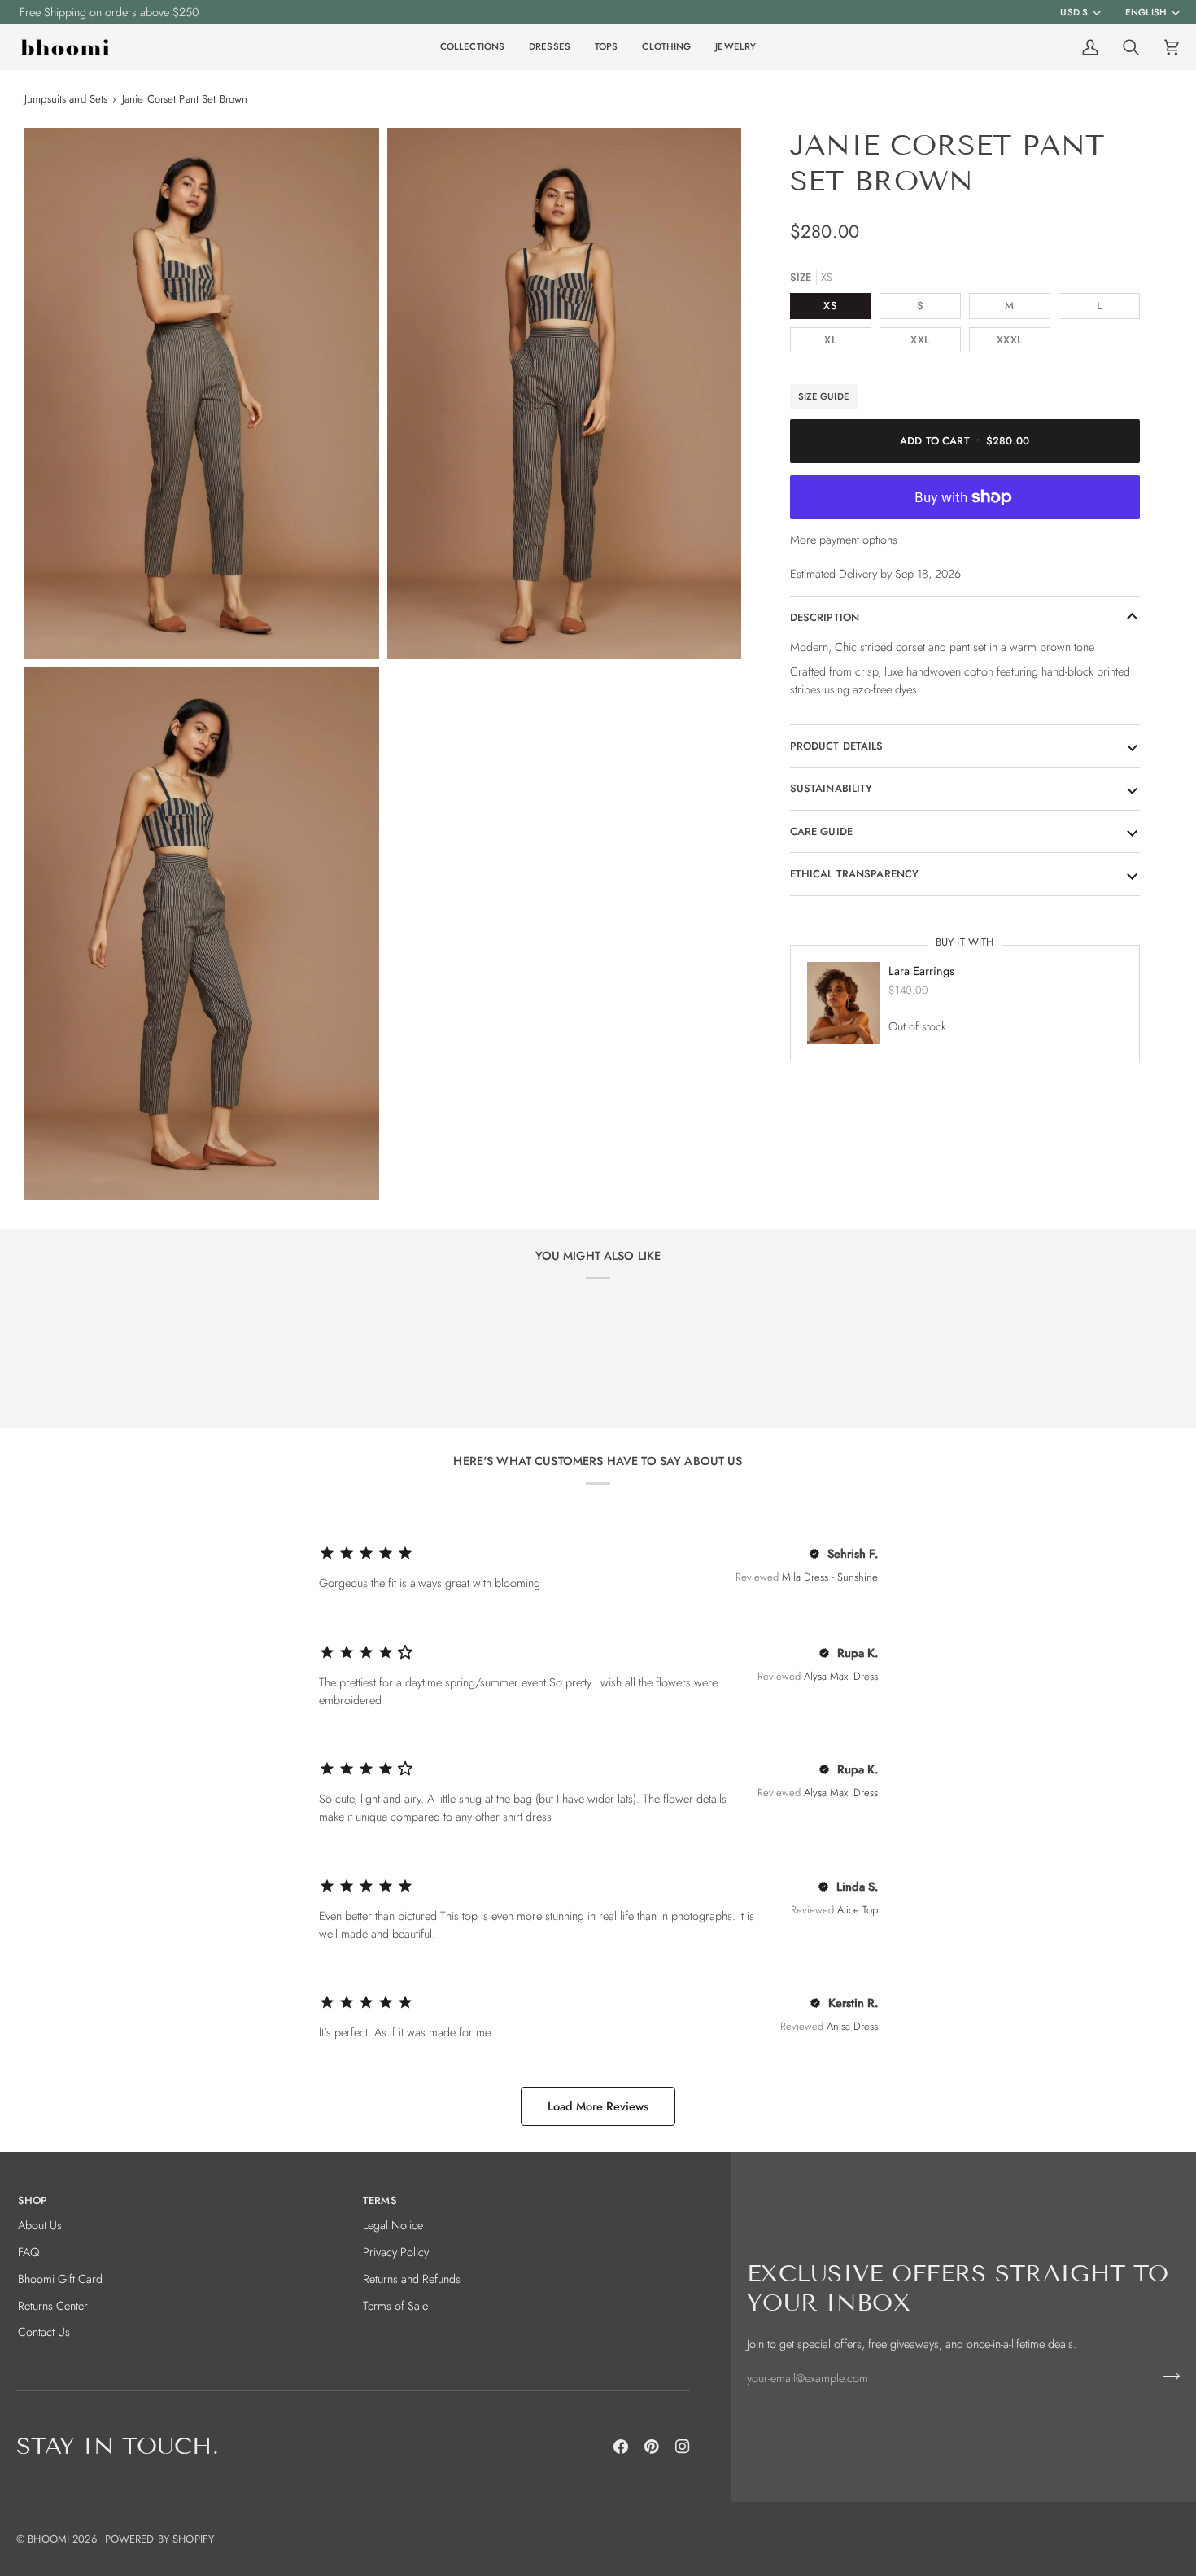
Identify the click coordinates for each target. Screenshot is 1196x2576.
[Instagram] (683, 2447)
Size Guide (824, 396)
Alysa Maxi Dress (841, 1676)
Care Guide (821, 831)
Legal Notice (393, 2225)
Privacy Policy (396, 2252)
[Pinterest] (652, 2447)
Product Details (837, 746)
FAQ (28, 2252)
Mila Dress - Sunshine (830, 1577)
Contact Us (44, 2331)
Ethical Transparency (855, 874)
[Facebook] (621, 2447)
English (1146, 12)
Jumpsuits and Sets (66, 99)
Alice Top (858, 1910)
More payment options (844, 539)
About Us (40, 2225)
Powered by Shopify (159, 2539)
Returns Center (53, 2305)
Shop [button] (33, 2200)
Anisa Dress (852, 2026)
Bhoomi (48, 2539)
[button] (472, 48)
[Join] (1166, 2376)
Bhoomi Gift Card (60, 2279)
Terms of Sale (395, 2305)
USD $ (1074, 12)
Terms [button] (380, 2200)
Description (825, 617)
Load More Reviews (598, 2106)
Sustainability (832, 788)
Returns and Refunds (412, 2279)
